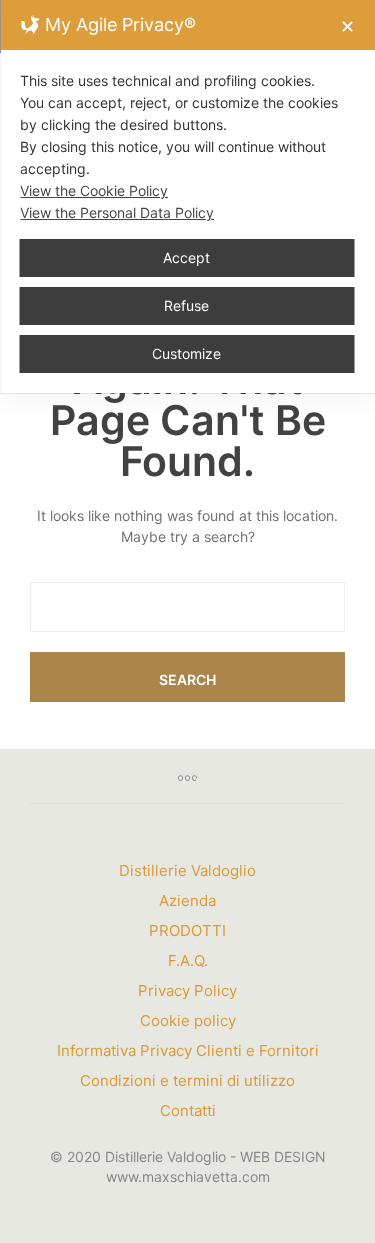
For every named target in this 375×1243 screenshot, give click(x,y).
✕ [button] (347, 26)
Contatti (188, 1110)
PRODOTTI (187, 930)
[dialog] (187, 196)
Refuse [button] (186, 305)
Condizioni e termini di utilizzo (187, 1080)
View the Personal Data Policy (117, 212)
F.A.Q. (188, 960)
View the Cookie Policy (94, 190)
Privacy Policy (187, 990)
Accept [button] (186, 257)
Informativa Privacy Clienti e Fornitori (188, 1050)
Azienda (187, 900)
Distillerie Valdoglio (187, 870)
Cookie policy (188, 1020)
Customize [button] (186, 353)
